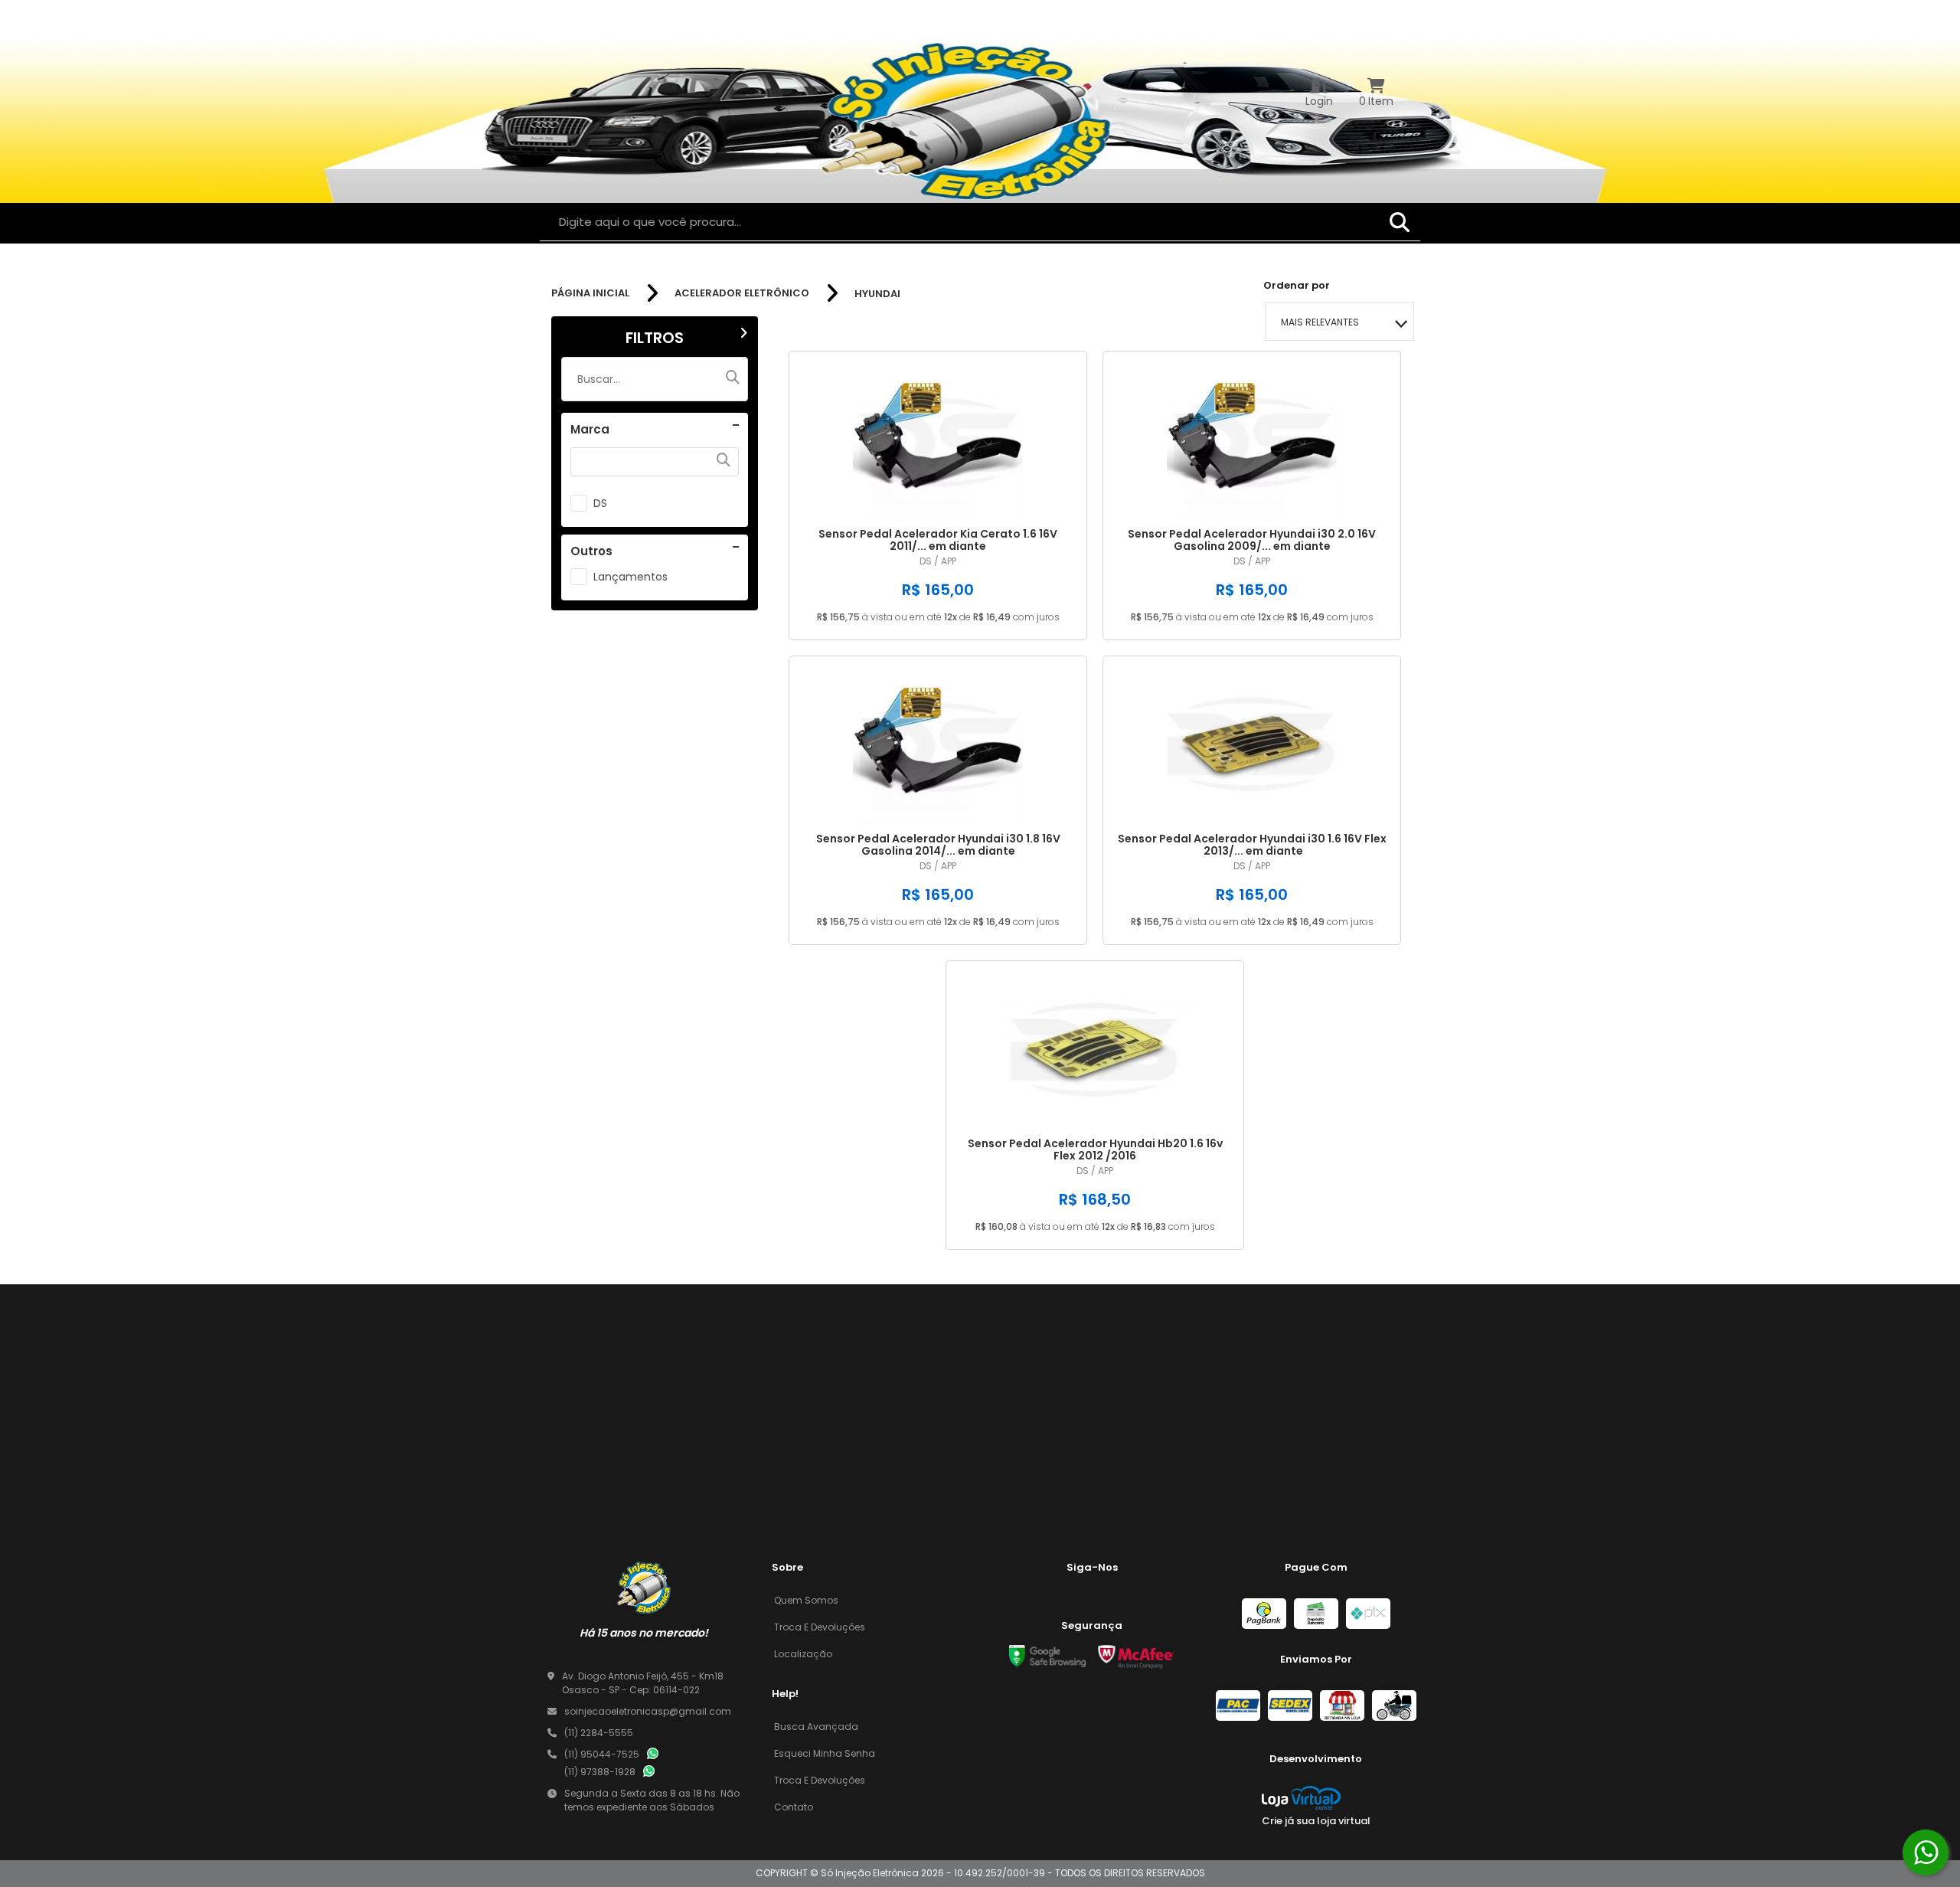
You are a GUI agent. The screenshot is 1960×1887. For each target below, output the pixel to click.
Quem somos (806, 1600)
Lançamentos (630, 577)
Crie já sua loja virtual (1316, 1821)
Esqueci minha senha (825, 1753)
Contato (794, 1807)
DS (600, 503)
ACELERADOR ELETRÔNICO (742, 293)
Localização (803, 1654)
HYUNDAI (877, 294)
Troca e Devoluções (820, 1627)
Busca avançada (816, 1727)
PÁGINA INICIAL (590, 293)
